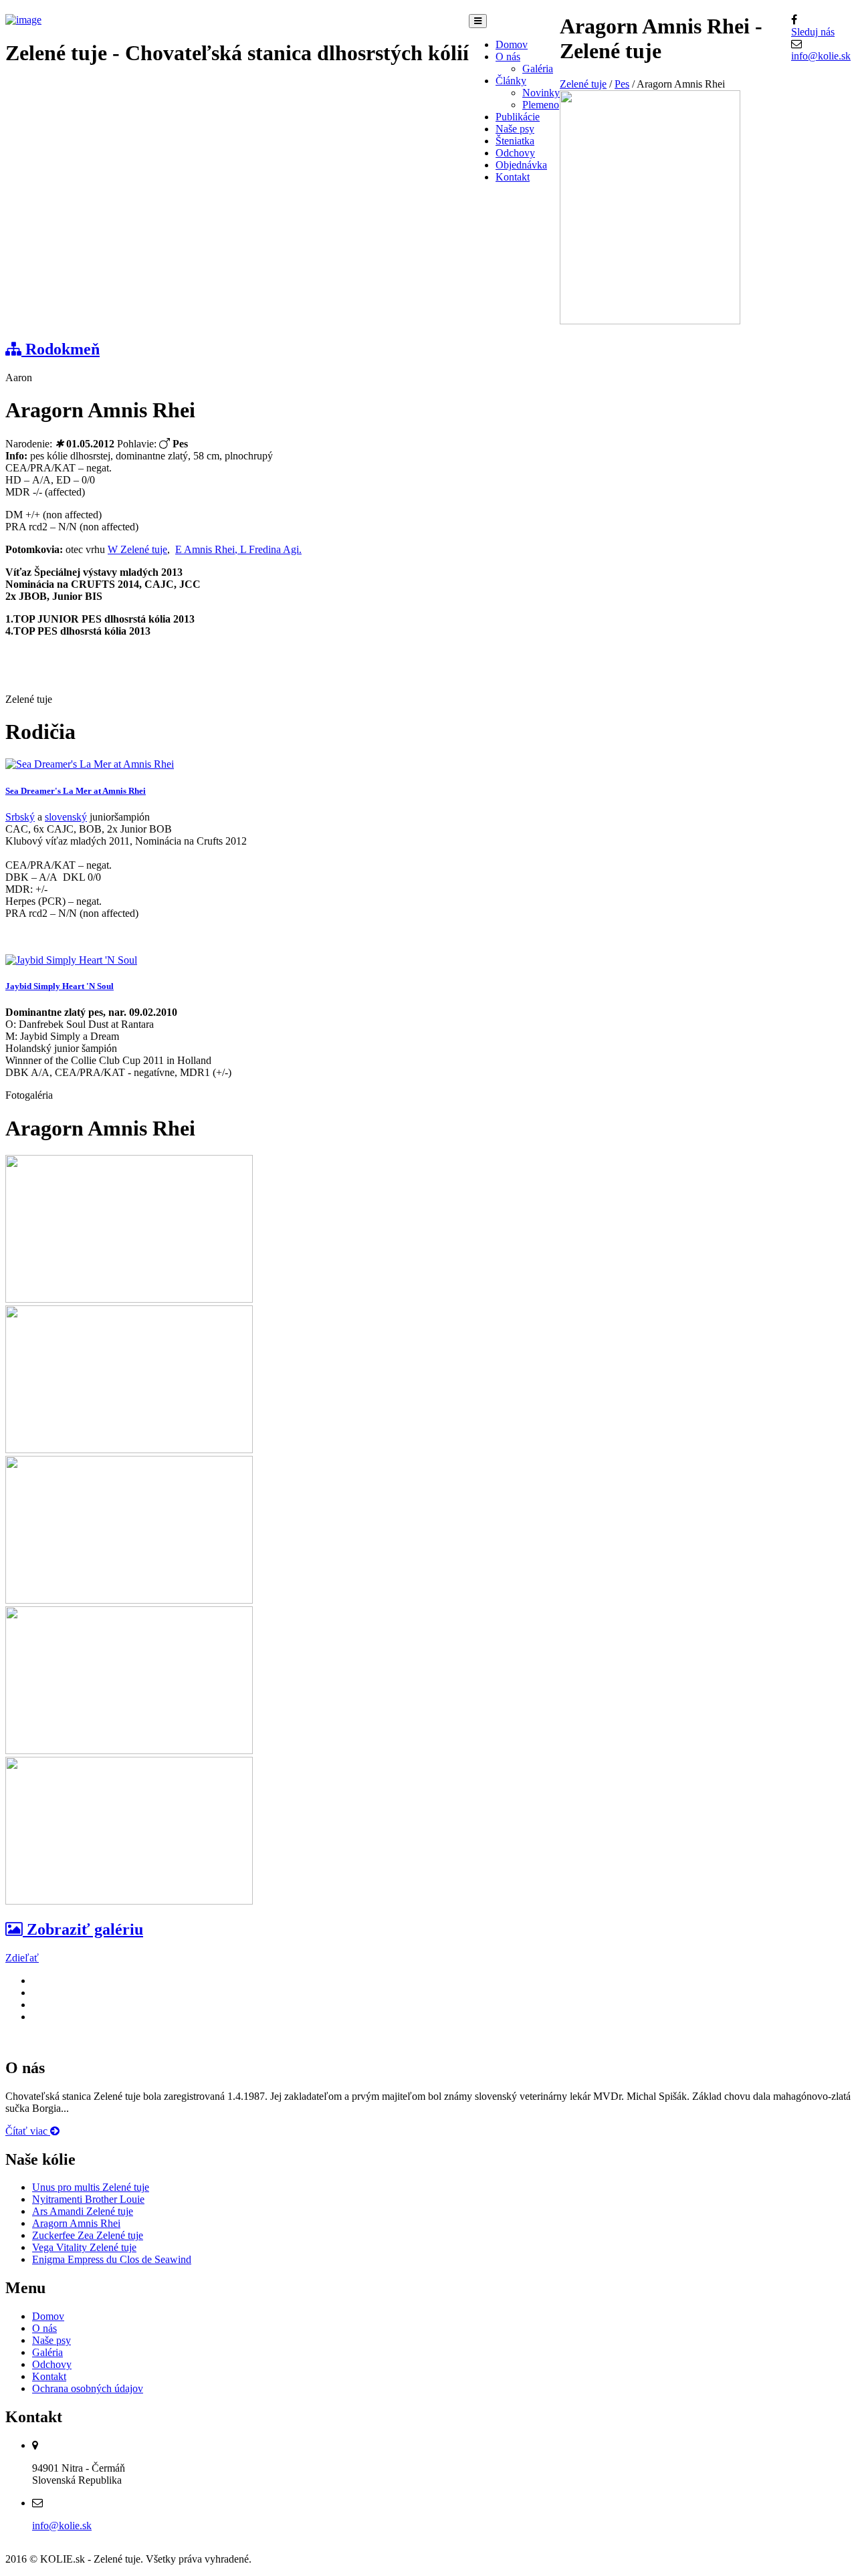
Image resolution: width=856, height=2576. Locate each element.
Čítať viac (28, 2131)
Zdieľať (22, 1958)
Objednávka (521, 165)
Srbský (20, 817)
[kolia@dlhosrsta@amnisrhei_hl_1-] (129, 1750)
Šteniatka (515, 141)
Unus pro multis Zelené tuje (91, 2187)
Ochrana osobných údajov (88, 2388)
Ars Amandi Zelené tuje (83, 2211)
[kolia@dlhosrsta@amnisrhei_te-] (129, 1901)
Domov (512, 44)
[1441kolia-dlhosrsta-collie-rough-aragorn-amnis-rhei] (129, 1299)
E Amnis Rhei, (208, 549)
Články (511, 81)
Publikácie (518, 117)
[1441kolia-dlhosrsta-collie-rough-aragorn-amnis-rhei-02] (129, 1600)
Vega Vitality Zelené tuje (84, 2247)
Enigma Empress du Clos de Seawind (112, 2259)
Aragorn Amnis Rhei (76, 2223)
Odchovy (515, 153)
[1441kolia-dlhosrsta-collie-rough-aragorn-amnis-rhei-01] (129, 1450)
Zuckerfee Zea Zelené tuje (88, 2235)
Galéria (538, 69)
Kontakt (513, 177)
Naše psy (515, 129)
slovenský (66, 817)
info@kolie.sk (821, 56)
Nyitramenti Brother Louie (88, 2199)
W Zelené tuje (137, 549)
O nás (508, 57)
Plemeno (541, 105)
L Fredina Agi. (271, 549)
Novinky (541, 93)
